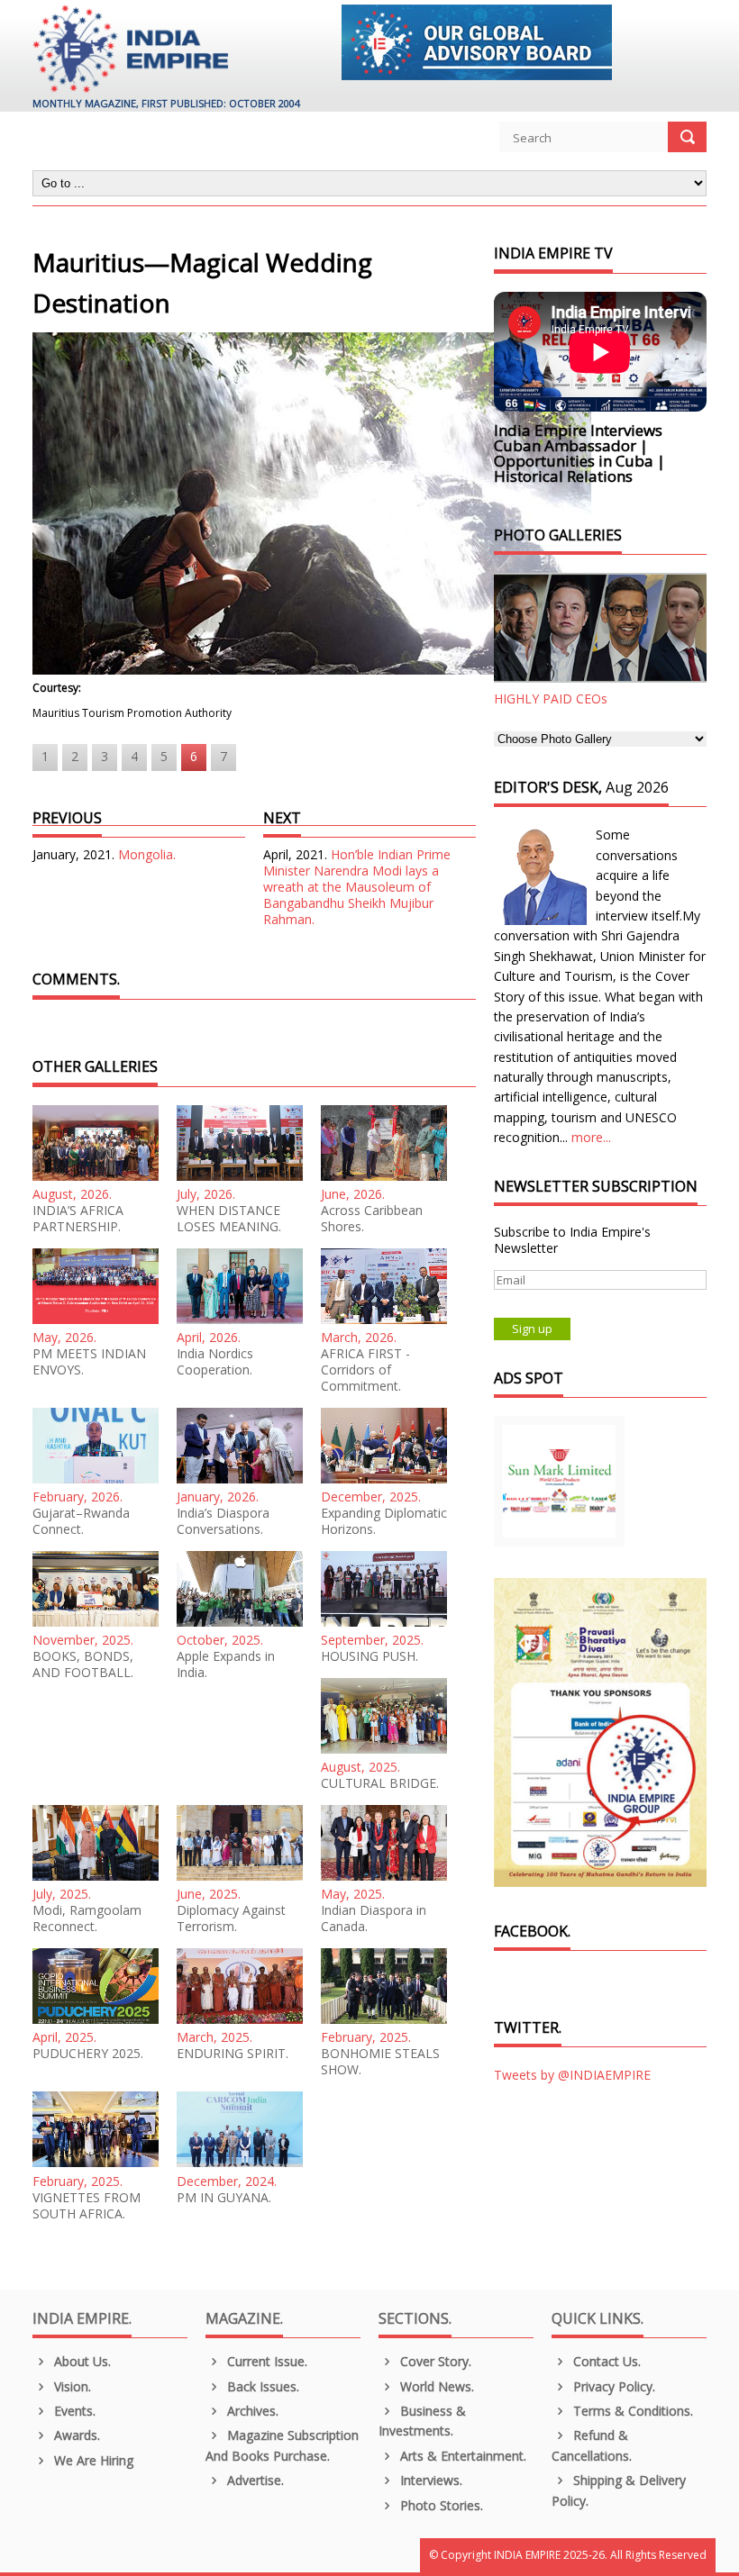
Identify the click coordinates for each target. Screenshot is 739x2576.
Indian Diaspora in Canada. (374, 1918)
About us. (81, 2361)
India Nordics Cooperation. (215, 1362)
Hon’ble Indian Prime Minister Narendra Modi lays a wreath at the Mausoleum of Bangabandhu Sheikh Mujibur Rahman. (357, 887)
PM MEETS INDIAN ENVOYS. (89, 1362)
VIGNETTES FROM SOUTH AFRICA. (87, 2206)
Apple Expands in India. (226, 1664)
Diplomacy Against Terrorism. (231, 1918)
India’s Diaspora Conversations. (223, 1521)
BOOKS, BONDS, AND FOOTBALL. (83, 1664)
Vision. (71, 2386)
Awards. (75, 2435)
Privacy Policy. (612, 2386)
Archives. (251, 2411)
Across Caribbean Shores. (372, 1219)
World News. (435, 2386)
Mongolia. (147, 854)
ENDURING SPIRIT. (233, 2054)
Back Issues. (261, 2386)
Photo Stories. (440, 2505)
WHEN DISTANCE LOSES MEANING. (229, 1219)
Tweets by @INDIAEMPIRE (572, 2075)
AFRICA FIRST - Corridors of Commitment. (365, 1370)
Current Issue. (265, 2361)
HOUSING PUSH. (369, 1656)
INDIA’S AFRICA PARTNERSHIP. (78, 1219)
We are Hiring (92, 2460)
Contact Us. (605, 2361)
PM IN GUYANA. (224, 2198)
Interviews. (429, 2480)
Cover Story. (434, 2361)
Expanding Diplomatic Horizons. (384, 1521)
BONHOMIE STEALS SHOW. (380, 2062)
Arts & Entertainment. (461, 2456)
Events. (73, 2411)
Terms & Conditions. (631, 2411)
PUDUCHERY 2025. (88, 2054)
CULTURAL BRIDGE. (380, 1783)
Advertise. (254, 2480)
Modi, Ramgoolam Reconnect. (87, 1918)
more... (591, 1137)
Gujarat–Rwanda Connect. (81, 1521)
